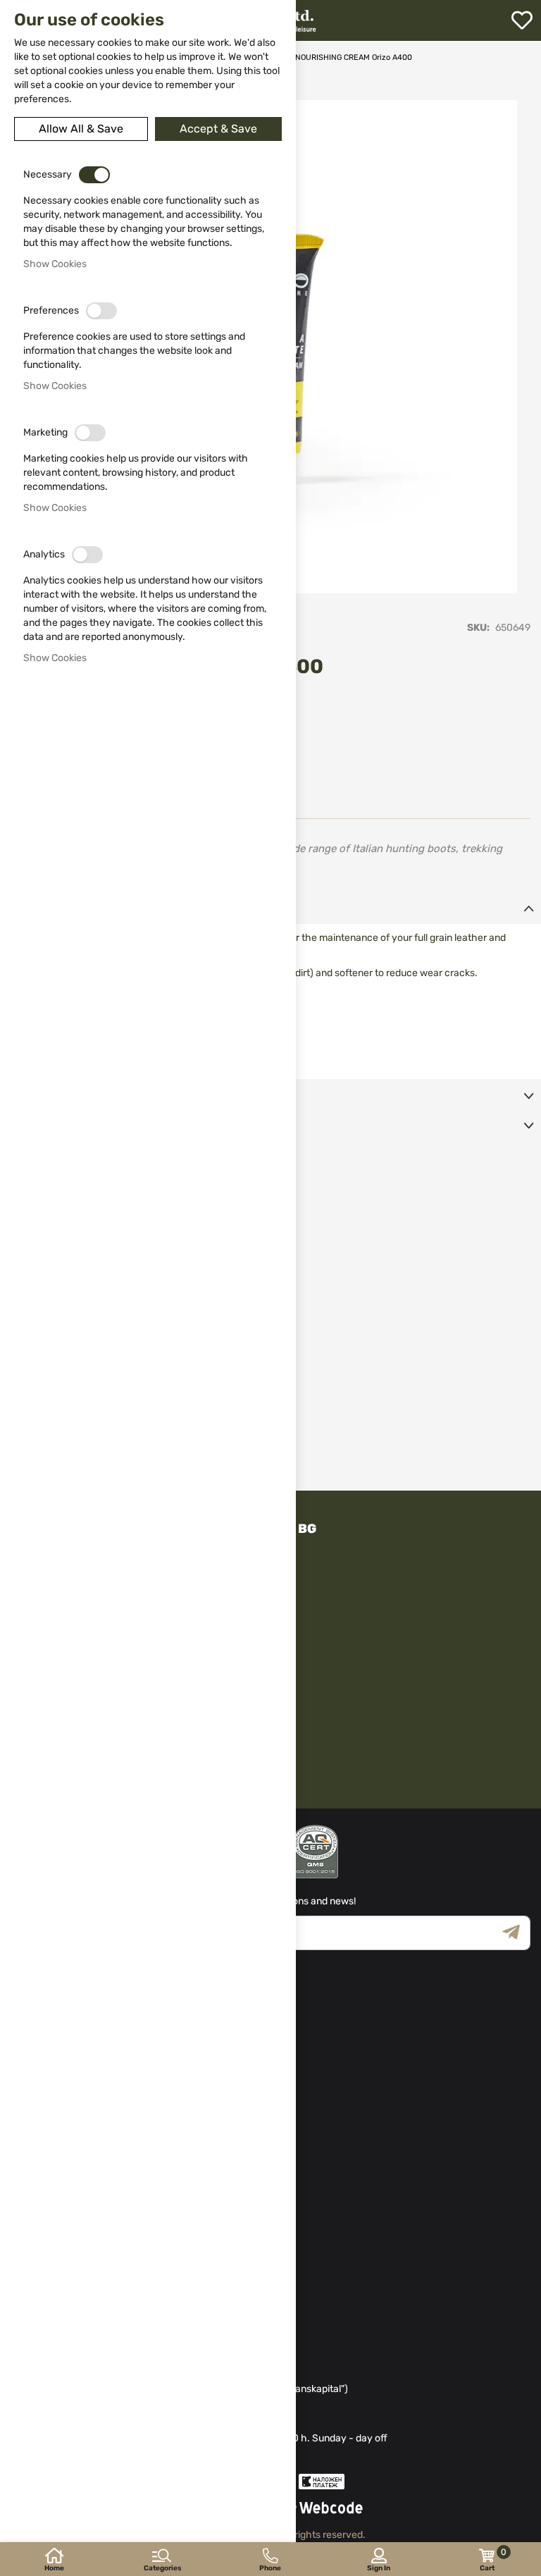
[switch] (94, 175)
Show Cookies (55, 264)
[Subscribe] (516, 1933)
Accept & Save (218, 129)
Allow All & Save (81, 129)
